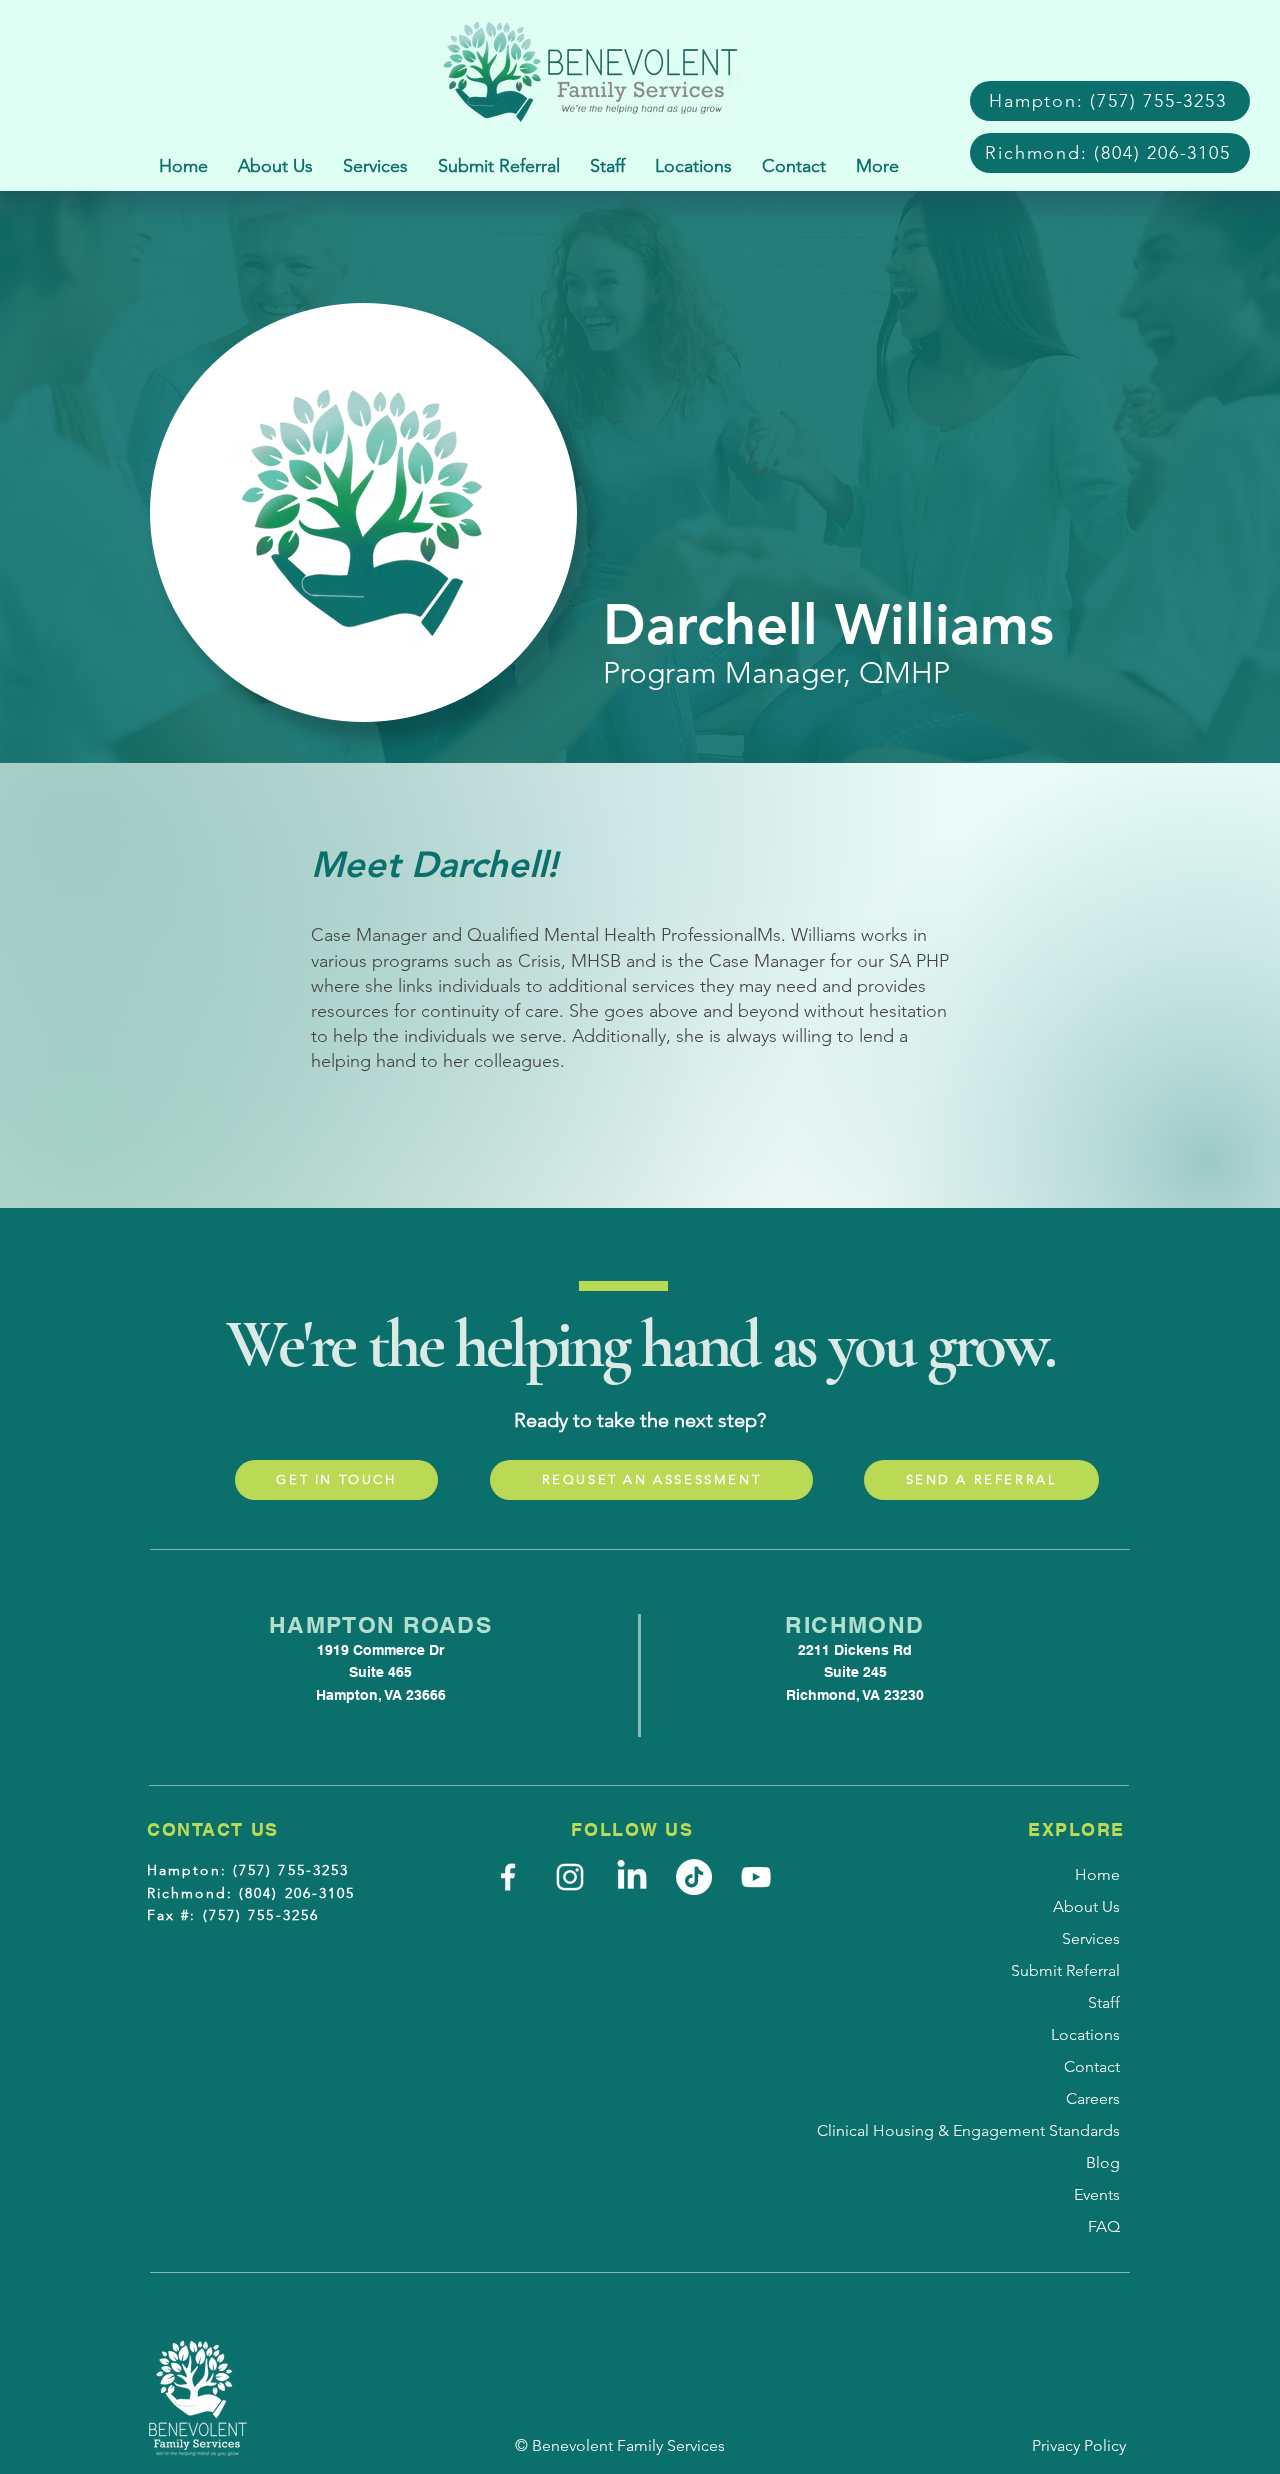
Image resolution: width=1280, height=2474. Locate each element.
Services (1091, 1938)
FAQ (1104, 2226)
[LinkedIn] (632, 1877)
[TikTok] (694, 1877)
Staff (1104, 2002)
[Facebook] (508, 1877)
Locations (1085, 2034)
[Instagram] (570, 1877)
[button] (375, 166)
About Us (1086, 1906)
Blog (1103, 2162)
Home (1097, 1874)
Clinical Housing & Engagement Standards (1054, 2130)
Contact (1092, 2066)
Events (1097, 2194)
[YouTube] (756, 1877)
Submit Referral (1065, 1970)
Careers (1093, 2098)
